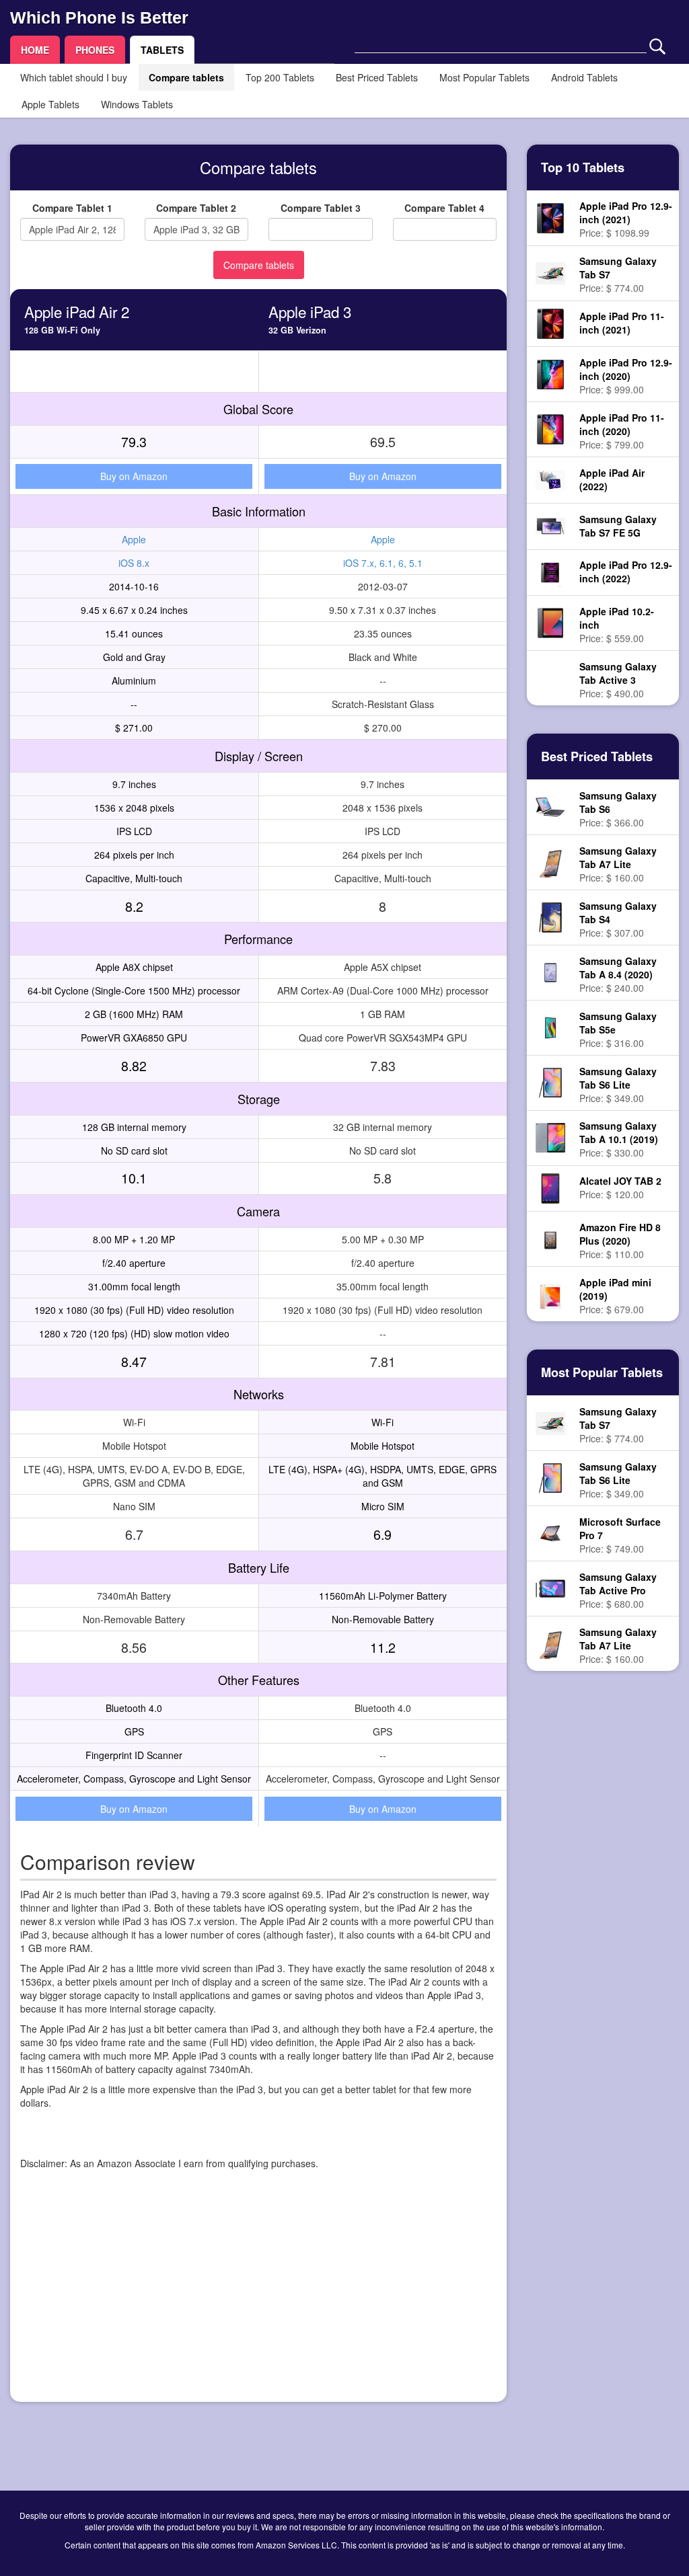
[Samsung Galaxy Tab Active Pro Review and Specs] (550, 1587)
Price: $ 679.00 (615, 1296)
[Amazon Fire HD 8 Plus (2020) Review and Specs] (550, 1238)
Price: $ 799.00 (622, 431)
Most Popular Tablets (484, 77)
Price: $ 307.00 (618, 919)
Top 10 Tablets (583, 167)
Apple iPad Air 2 (77, 311)
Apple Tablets (50, 104)
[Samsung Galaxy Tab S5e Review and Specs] (550, 1026)
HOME (35, 50)
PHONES (95, 50)
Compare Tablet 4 (444, 208)
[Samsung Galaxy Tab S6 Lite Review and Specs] (551, 1081)
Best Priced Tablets (377, 77)
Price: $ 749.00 (620, 1535)
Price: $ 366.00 (618, 809)
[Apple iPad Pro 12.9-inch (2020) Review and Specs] (550, 373)
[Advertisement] (258, 2298)
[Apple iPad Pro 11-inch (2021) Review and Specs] (550, 322)
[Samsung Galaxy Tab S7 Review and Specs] (550, 272)
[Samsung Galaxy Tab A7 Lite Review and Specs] (551, 861)
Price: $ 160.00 (618, 864)
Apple (134, 539)
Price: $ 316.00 (618, 1029)
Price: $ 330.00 (619, 1139)
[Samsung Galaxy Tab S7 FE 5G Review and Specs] (550, 524)
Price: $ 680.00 (618, 1590)
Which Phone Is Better (99, 17)
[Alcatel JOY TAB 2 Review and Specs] (550, 1187)
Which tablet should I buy (74, 77)
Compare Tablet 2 (196, 208)
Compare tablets (186, 77)
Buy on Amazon (134, 476)
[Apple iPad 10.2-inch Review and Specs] (550, 621)
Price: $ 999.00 (626, 376)
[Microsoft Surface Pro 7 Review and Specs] (550, 1532)
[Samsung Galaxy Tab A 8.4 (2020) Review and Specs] (550, 971)
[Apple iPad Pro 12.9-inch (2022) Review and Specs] (551, 571)
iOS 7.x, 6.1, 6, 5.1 (383, 563)
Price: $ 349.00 (618, 1085)
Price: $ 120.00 (620, 1187)
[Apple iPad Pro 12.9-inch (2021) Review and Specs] (550, 217)
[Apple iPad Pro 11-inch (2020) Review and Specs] (550, 428)
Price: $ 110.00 (620, 1241)
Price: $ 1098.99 (626, 219)
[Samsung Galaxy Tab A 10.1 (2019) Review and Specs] (550, 1136)
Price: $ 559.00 (617, 625)
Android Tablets (584, 77)
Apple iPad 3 (310, 311)
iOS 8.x (134, 563)
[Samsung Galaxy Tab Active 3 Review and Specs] (550, 678)
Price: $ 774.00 (618, 274)
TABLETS (162, 50)
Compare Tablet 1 (72, 208)
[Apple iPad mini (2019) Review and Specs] (550, 1293)
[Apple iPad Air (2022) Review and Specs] (550, 479)
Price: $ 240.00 (618, 974)
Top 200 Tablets (280, 77)
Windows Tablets (137, 104)
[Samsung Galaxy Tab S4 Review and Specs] (550, 916)
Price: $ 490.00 (618, 680)
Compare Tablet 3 (321, 208)
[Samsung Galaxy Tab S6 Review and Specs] (550, 806)
